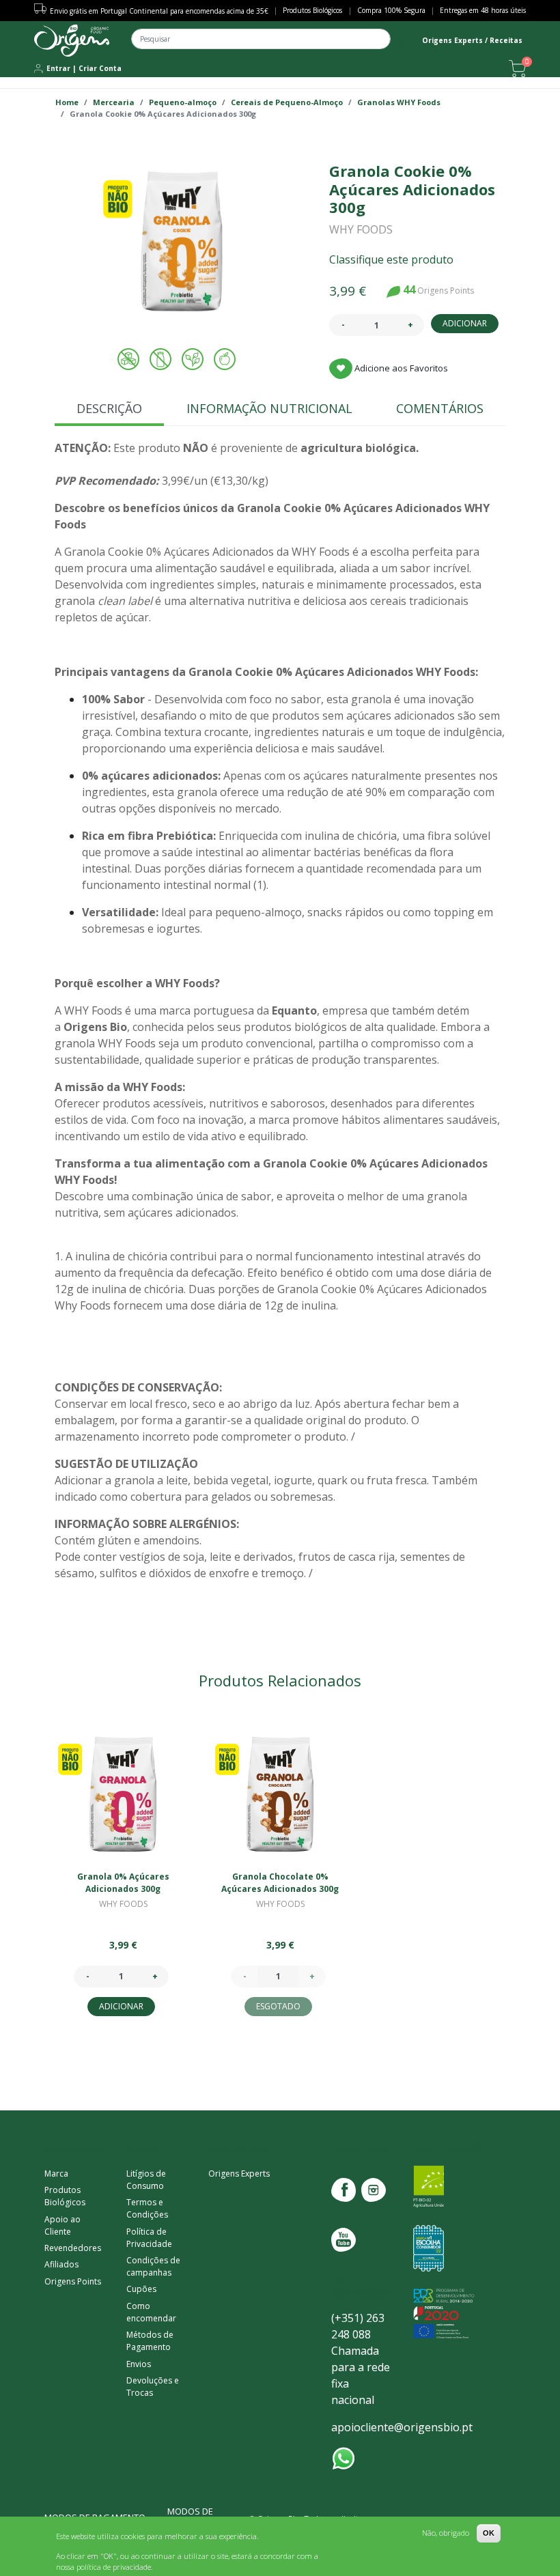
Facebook (344, 2190)
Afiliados (61, 2264)
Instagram (374, 2190)
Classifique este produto (391, 259)
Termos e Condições (147, 2208)
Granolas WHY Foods (399, 102)
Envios (139, 2364)
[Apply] (403, 44)
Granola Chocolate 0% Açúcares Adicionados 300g (280, 1883)
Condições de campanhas (153, 2266)
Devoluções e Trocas (153, 2387)
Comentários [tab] (440, 408)
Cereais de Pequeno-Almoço (287, 102)
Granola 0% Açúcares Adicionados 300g (123, 1883)
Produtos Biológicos (312, 10)
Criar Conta (100, 68)
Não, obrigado (446, 2533)
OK (489, 2533)
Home (67, 102)
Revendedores (73, 2248)
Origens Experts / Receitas (472, 40)
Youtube (344, 2240)
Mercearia (114, 102)
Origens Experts (239, 2174)
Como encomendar (151, 2312)
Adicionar (465, 323)
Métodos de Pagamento (150, 2341)
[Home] (72, 41)
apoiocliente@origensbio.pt (402, 2427)
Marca (56, 2174)
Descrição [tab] (109, 408)
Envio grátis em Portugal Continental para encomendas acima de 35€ (159, 11)
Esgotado (278, 2006)
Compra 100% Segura (391, 10)
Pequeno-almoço (183, 102)
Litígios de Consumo (146, 2180)
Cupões (141, 2289)
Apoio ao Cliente (62, 2225)
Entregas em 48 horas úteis (483, 10)
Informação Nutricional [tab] (269, 408)
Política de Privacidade (149, 2238)
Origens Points (73, 2281)
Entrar (58, 68)
